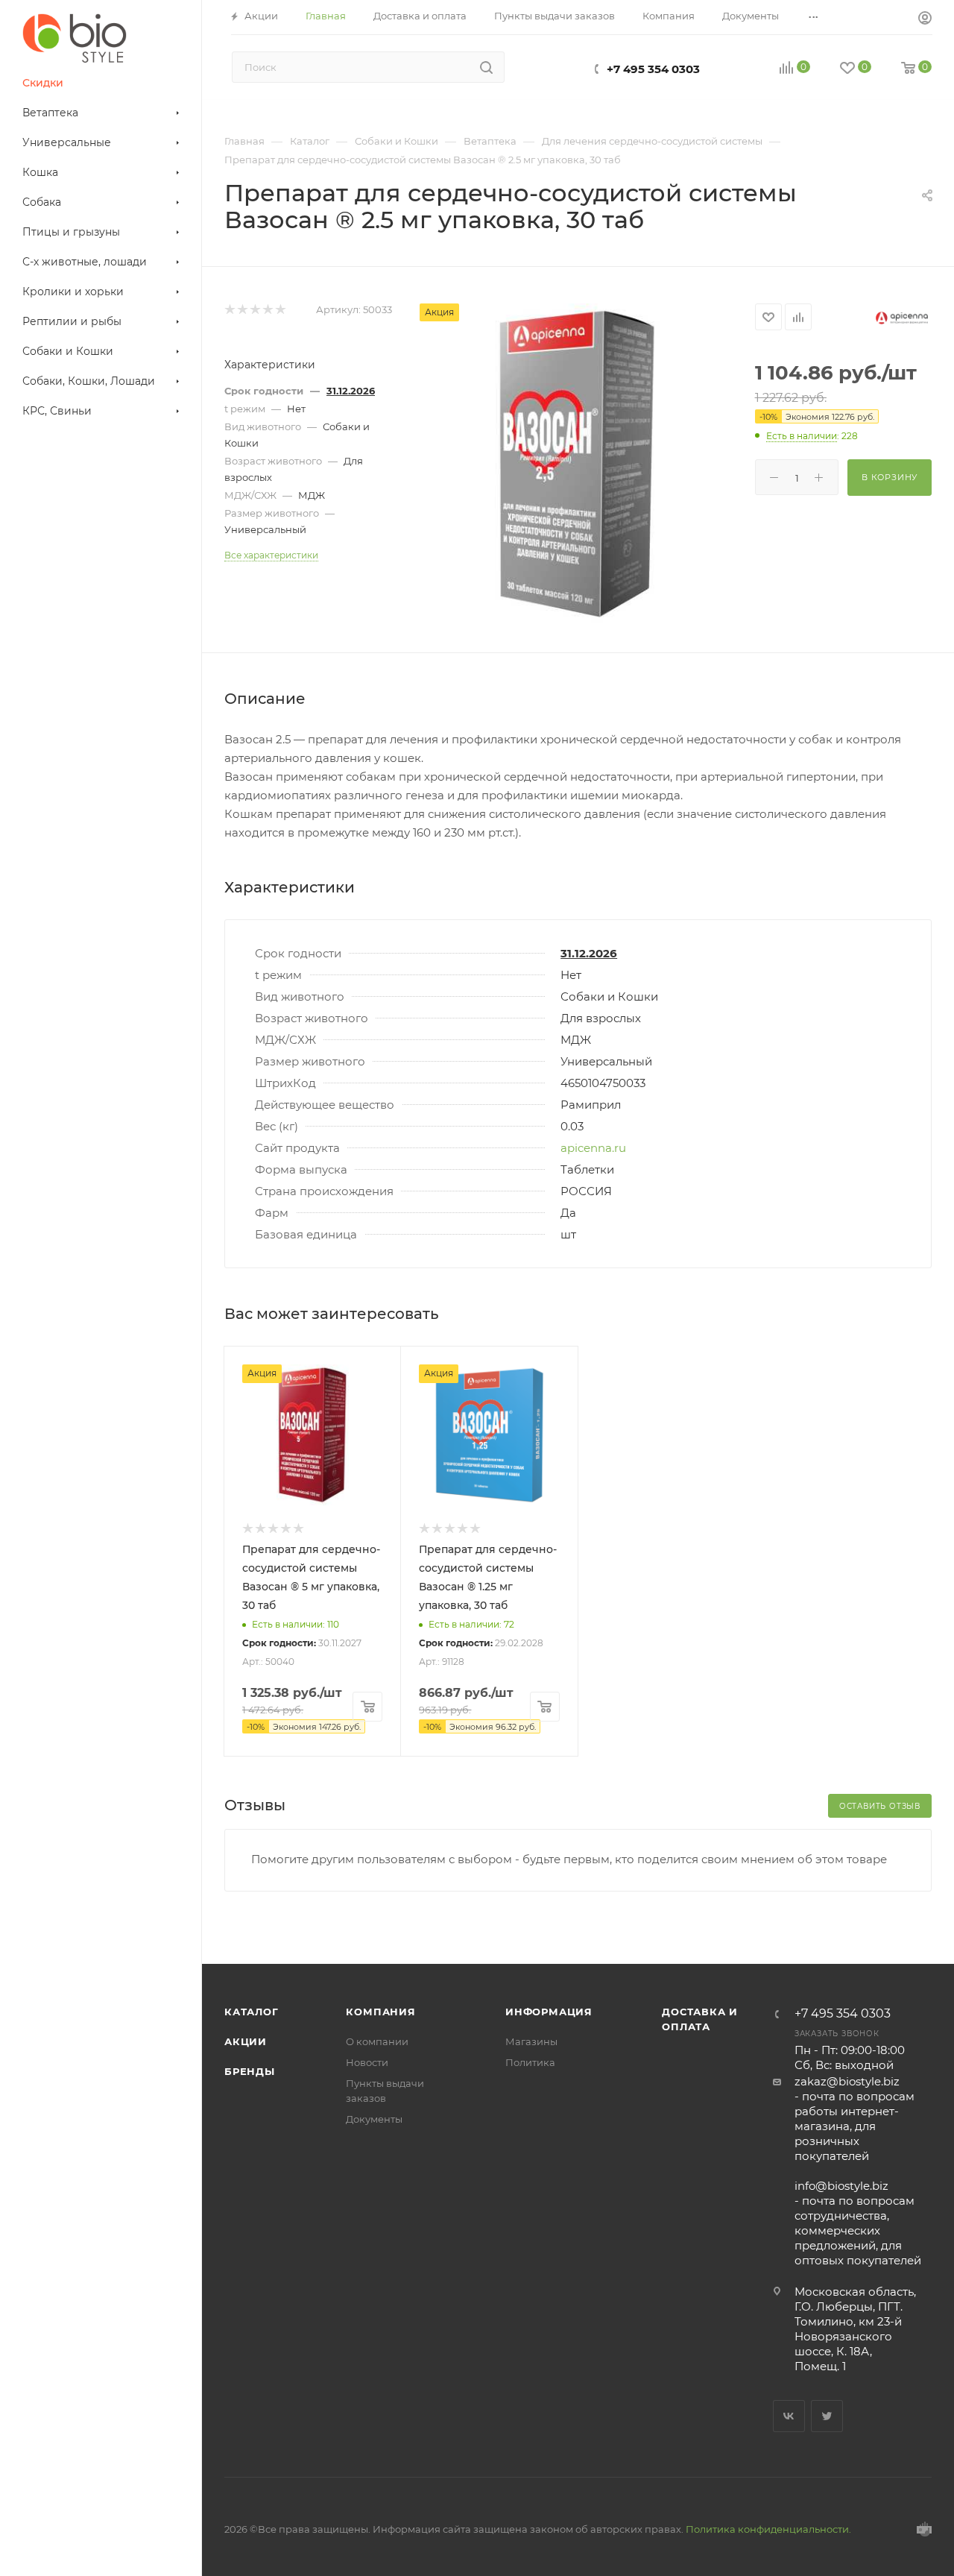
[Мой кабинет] (925, 20)
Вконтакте (789, 2416)
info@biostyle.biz (841, 2186)
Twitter (827, 2416)
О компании (377, 2041)
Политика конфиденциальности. (768, 2529)
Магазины (531, 2041)
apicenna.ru (593, 1148)
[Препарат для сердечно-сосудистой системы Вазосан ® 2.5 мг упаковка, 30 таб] (578, 464)
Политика (530, 2062)
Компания (380, 2012)
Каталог (252, 2012)
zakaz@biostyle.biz (847, 2081)
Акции (246, 2041)
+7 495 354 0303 (653, 69)
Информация (549, 2012)
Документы (374, 2119)
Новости (367, 2062)
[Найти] (486, 67)
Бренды (250, 2071)
